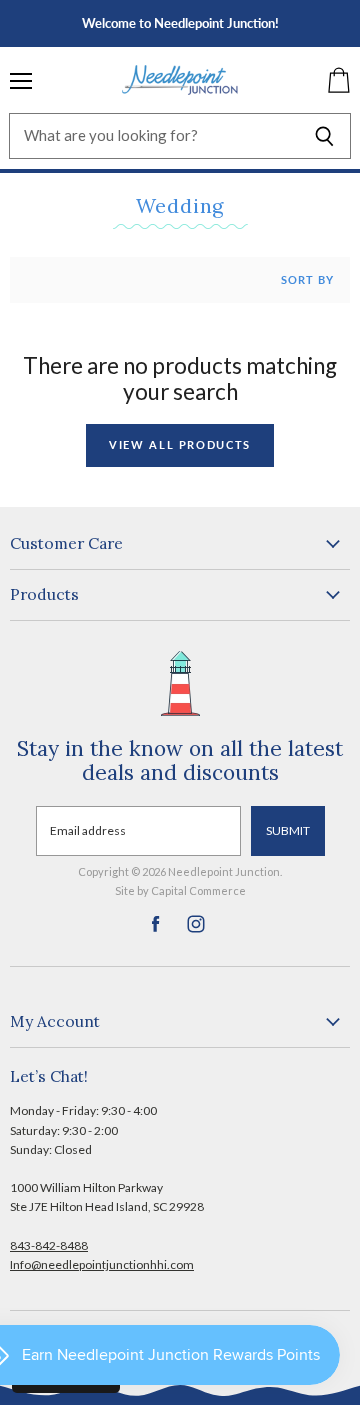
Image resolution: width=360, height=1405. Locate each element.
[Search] (324, 136)
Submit (288, 830)
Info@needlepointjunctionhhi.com (102, 1264)
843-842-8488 (49, 1245)
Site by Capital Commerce (180, 890)
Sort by (307, 280)
